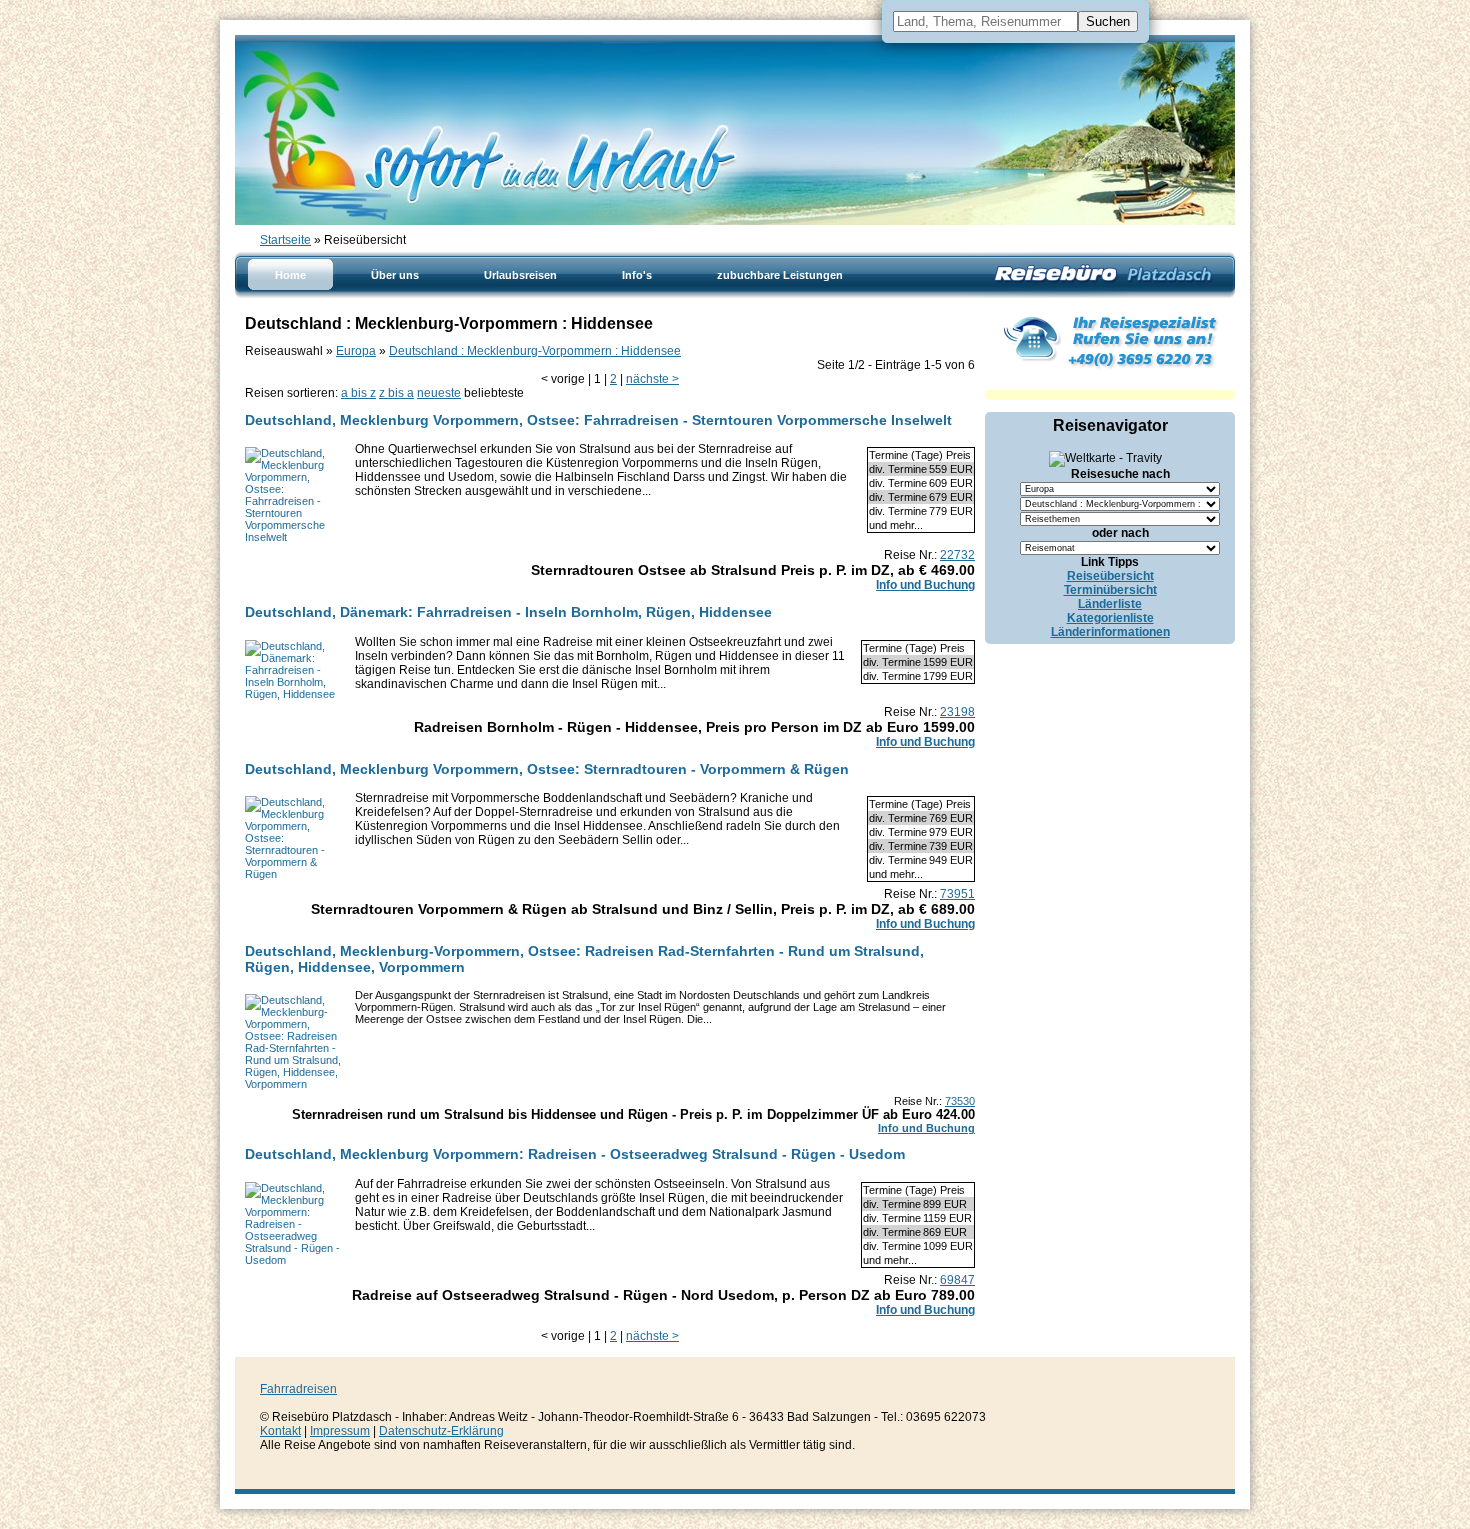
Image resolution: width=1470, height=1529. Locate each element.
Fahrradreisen (298, 1389)
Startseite (285, 240)
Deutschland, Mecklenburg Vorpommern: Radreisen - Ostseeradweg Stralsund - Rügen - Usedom (575, 1154)
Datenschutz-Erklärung (441, 1431)
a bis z (358, 393)
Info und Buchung (925, 585)
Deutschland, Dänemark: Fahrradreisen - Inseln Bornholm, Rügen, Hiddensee (508, 612)
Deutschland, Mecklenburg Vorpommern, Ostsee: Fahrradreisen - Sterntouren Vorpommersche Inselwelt (598, 420)
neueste (439, 393)
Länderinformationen (1110, 632)
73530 (960, 1101)
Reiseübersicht (1110, 576)
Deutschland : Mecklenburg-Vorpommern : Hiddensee (535, 351)
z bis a (396, 393)
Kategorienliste (1110, 618)
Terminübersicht (1110, 590)
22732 (957, 555)
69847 (957, 1280)
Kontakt (280, 1431)
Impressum (340, 1431)
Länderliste (1110, 604)
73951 (957, 894)
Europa (356, 351)
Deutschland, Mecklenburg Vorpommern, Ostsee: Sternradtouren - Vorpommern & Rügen (547, 769)
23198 (957, 712)
